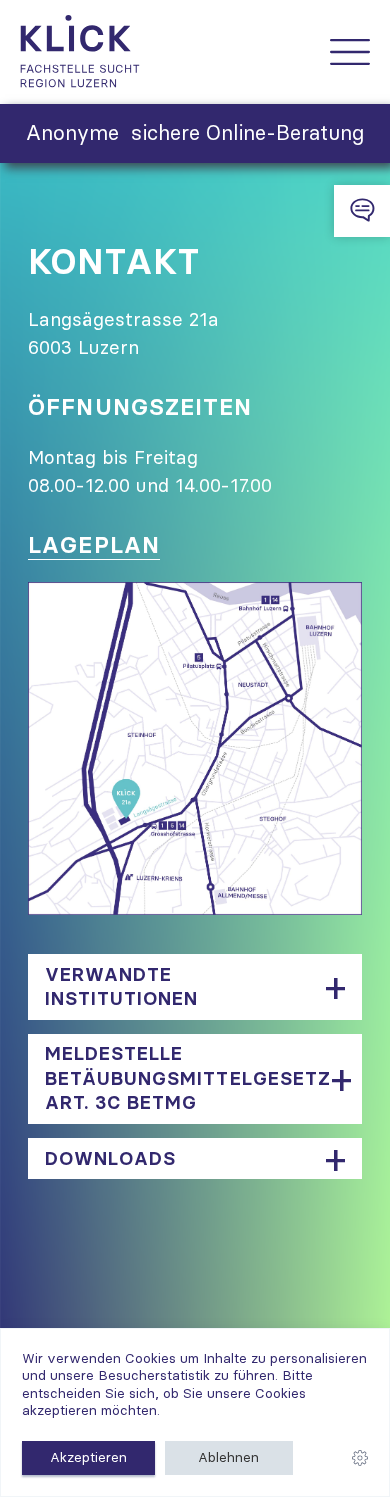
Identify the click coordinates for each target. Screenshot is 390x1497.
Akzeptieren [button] (88, 1457)
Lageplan (93, 545)
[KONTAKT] (362, 211)
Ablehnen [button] (228, 1457)
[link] (360, 1458)
